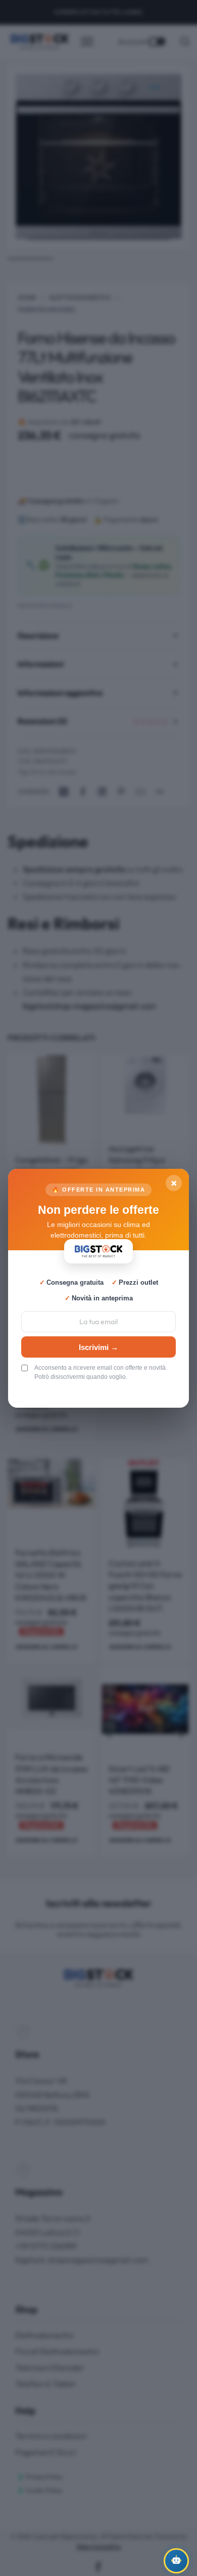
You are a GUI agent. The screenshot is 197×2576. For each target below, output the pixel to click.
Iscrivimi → (98, 1347)
